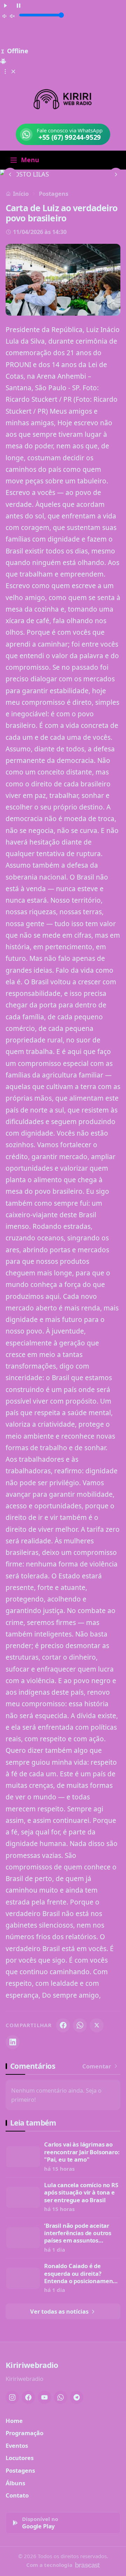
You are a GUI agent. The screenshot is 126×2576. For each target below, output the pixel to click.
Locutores (20, 2458)
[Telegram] (77, 2397)
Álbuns (15, 2483)
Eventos (17, 2446)
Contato (17, 2495)
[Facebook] (63, 2025)
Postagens (54, 194)
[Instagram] (12, 2397)
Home (14, 2421)
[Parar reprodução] (19, 5)
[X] (97, 2025)
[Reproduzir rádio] (6, 5)
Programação (24, 2433)
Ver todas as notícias (60, 2311)
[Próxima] (116, 174)
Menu (30, 160)
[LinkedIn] (13, 2042)
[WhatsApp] (80, 2025)
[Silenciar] (9, 16)
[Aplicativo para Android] (3, 60)
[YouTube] (44, 2397)
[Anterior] (10, 174)
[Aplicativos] (9, 71)
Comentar (97, 2066)
